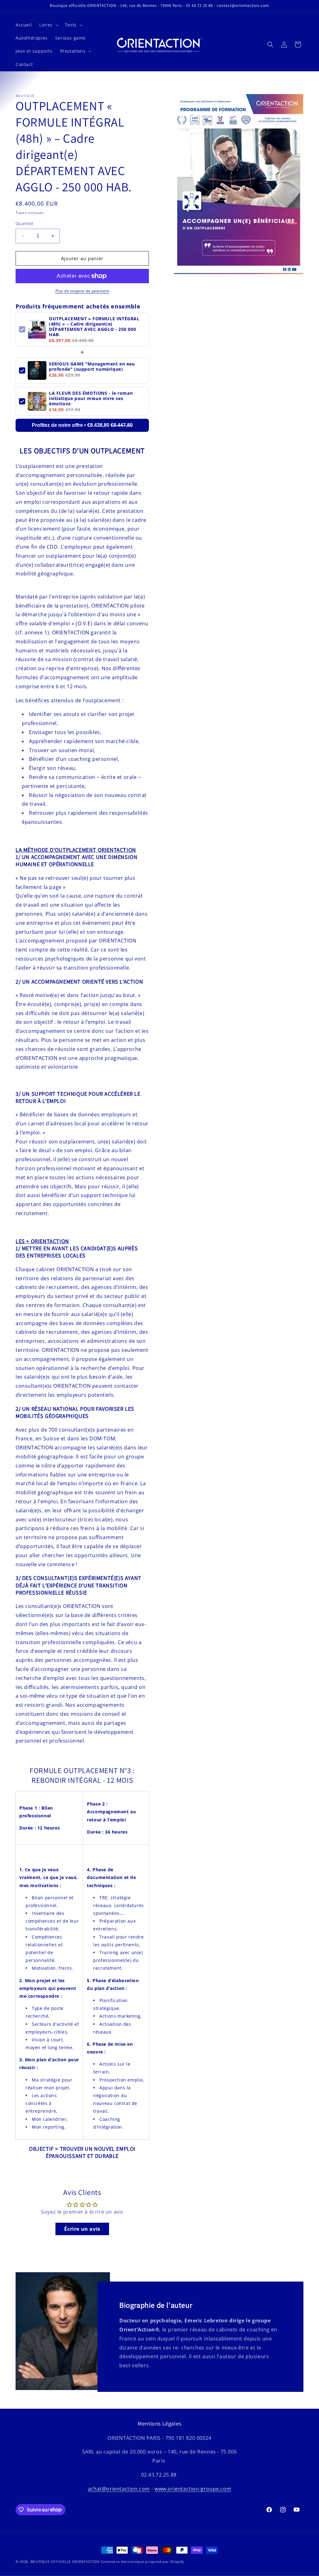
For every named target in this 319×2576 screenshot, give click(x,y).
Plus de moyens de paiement (82, 291)
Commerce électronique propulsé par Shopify (142, 2562)
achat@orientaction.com (119, 2489)
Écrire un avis (82, 2229)
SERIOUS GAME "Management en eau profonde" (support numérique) (92, 366)
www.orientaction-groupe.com (193, 2489)
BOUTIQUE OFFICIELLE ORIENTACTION (65, 2562)
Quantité (24, 223)
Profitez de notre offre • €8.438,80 (82, 425)
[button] (48, 25)
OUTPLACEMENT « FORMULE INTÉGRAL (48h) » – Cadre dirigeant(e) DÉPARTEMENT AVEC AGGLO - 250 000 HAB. (94, 327)
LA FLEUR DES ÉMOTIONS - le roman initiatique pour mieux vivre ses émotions (91, 398)
